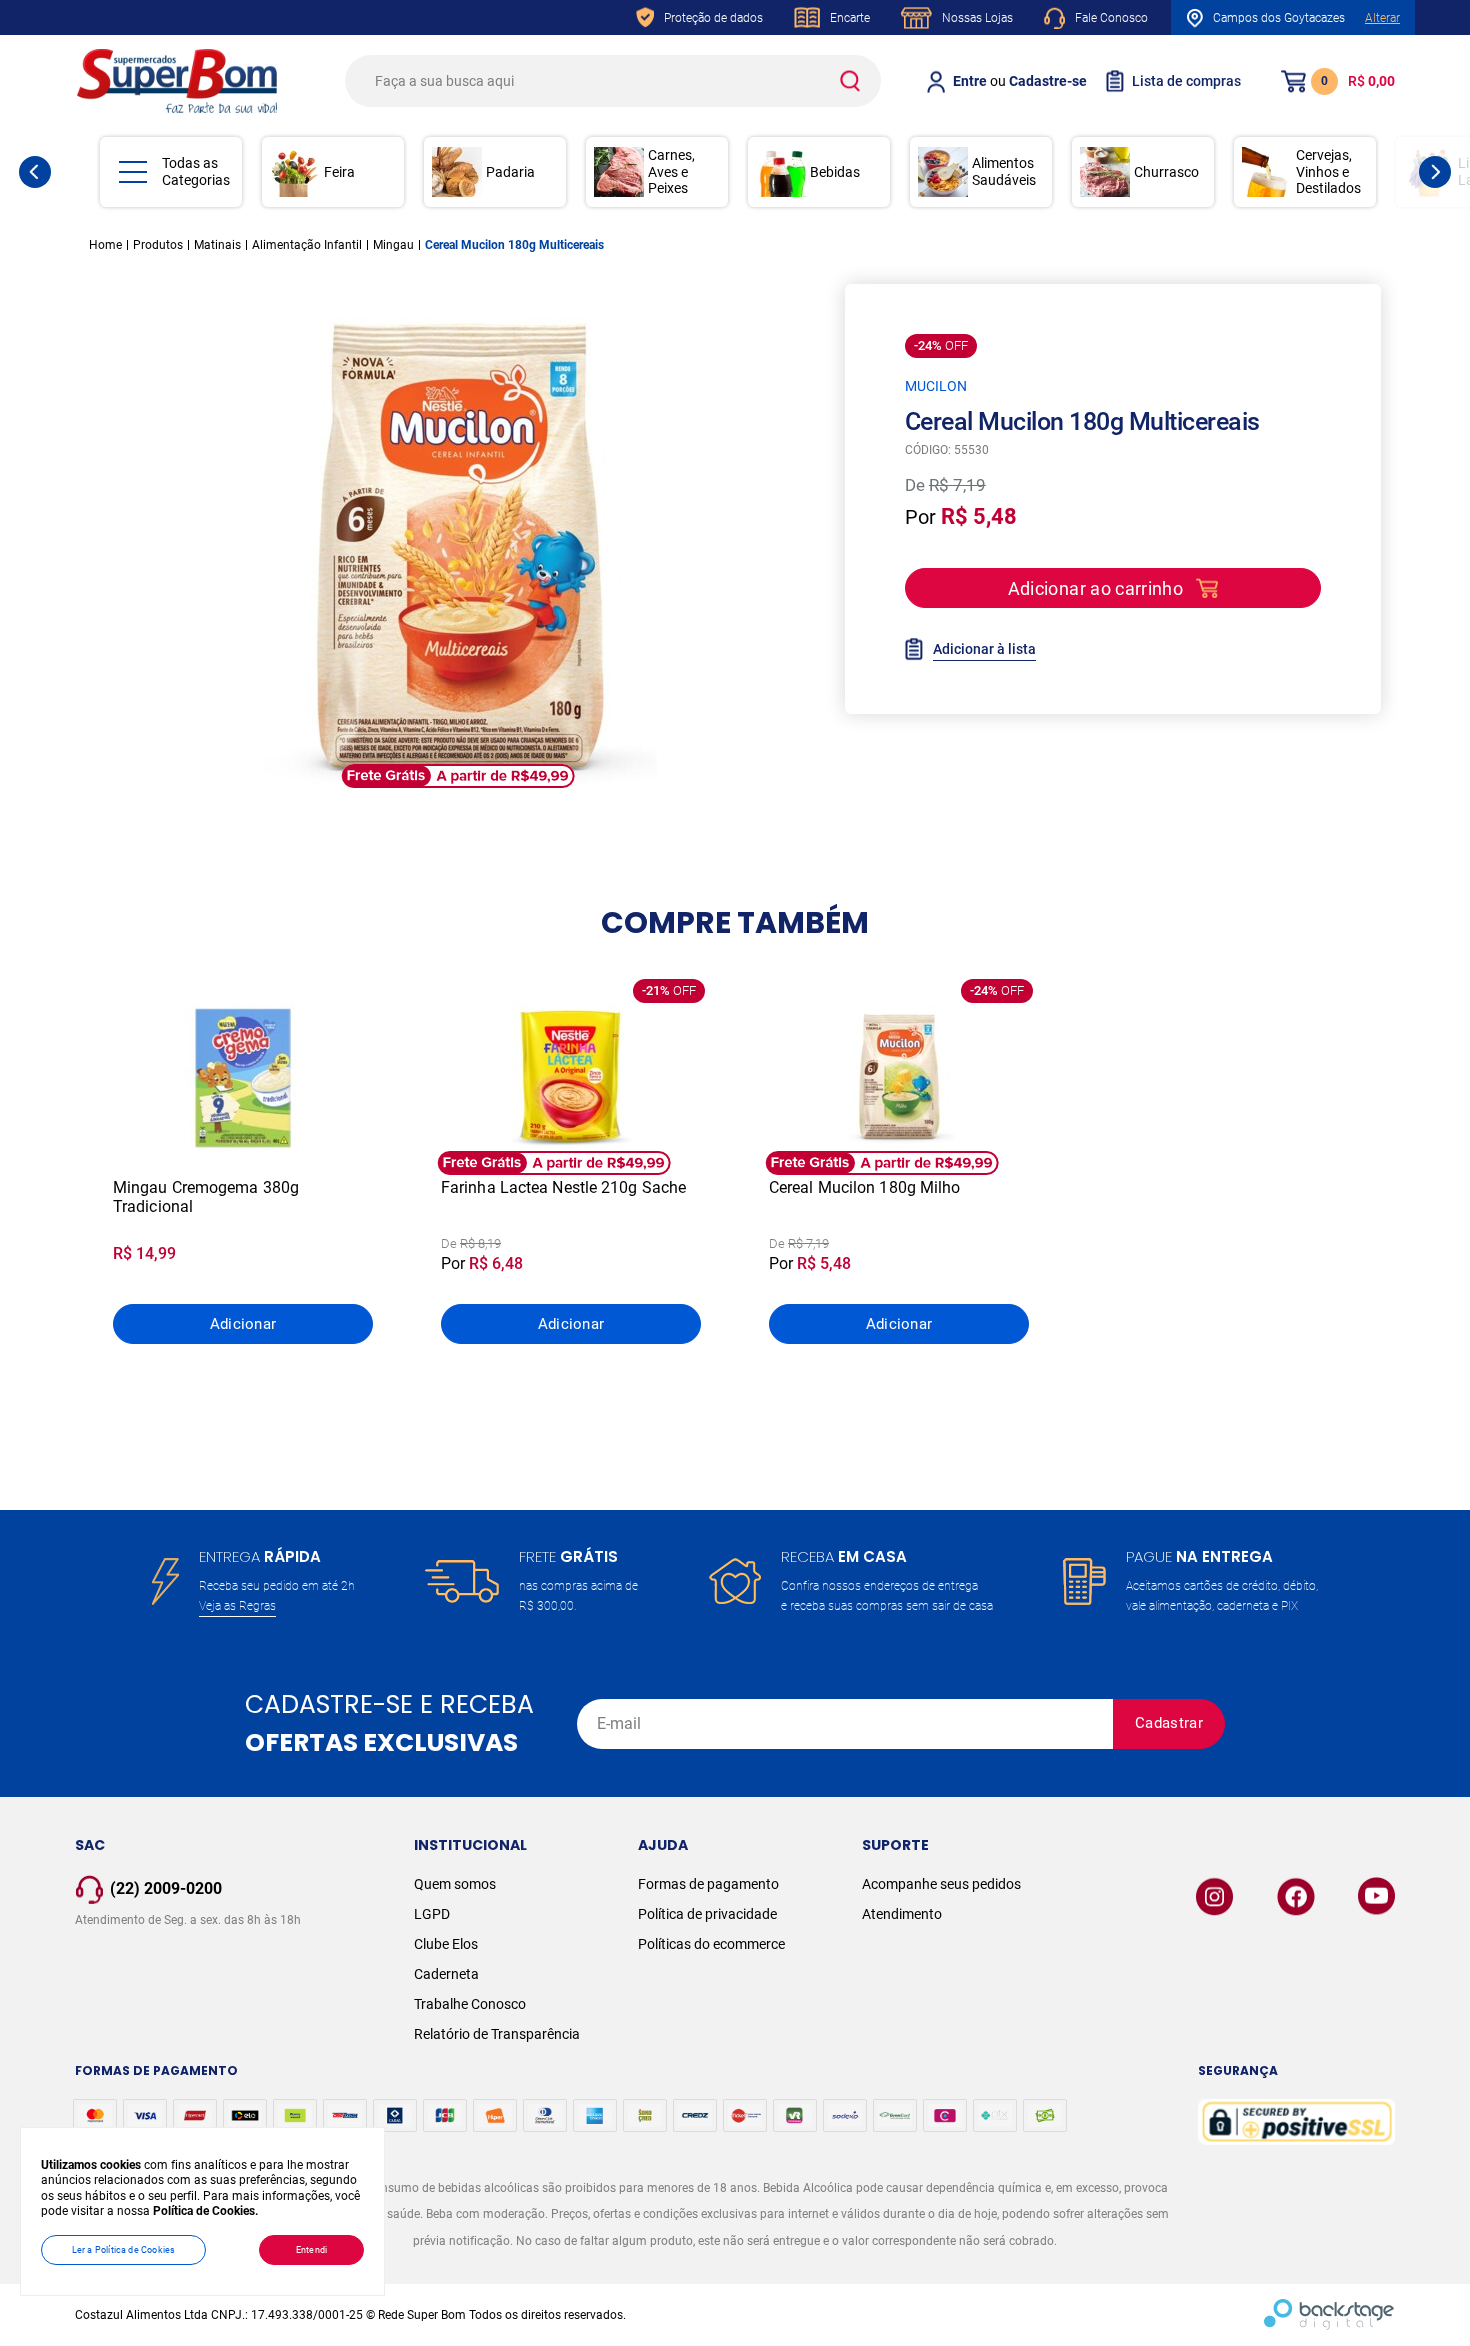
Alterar (1382, 18)
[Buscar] (849, 81)
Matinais (217, 245)
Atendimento (902, 1914)
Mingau (393, 245)
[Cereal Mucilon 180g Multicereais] (459, 552)
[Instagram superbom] (1214, 1896)
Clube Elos (446, 1944)
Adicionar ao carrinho (1096, 588)
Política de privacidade (707, 1914)
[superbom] (177, 81)
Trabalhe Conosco (470, 2004)
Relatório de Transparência (497, 2034)
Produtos (158, 245)
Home (105, 245)
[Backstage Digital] (1329, 2315)
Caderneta (446, 1974)
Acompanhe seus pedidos (941, 1884)
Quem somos (455, 1884)
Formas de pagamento (708, 1884)
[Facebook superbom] (1295, 1896)
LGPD (432, 1914)
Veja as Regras (237, 1606)
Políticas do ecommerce (711, 1944)
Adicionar (243, 1324)
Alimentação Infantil (307, 245)
